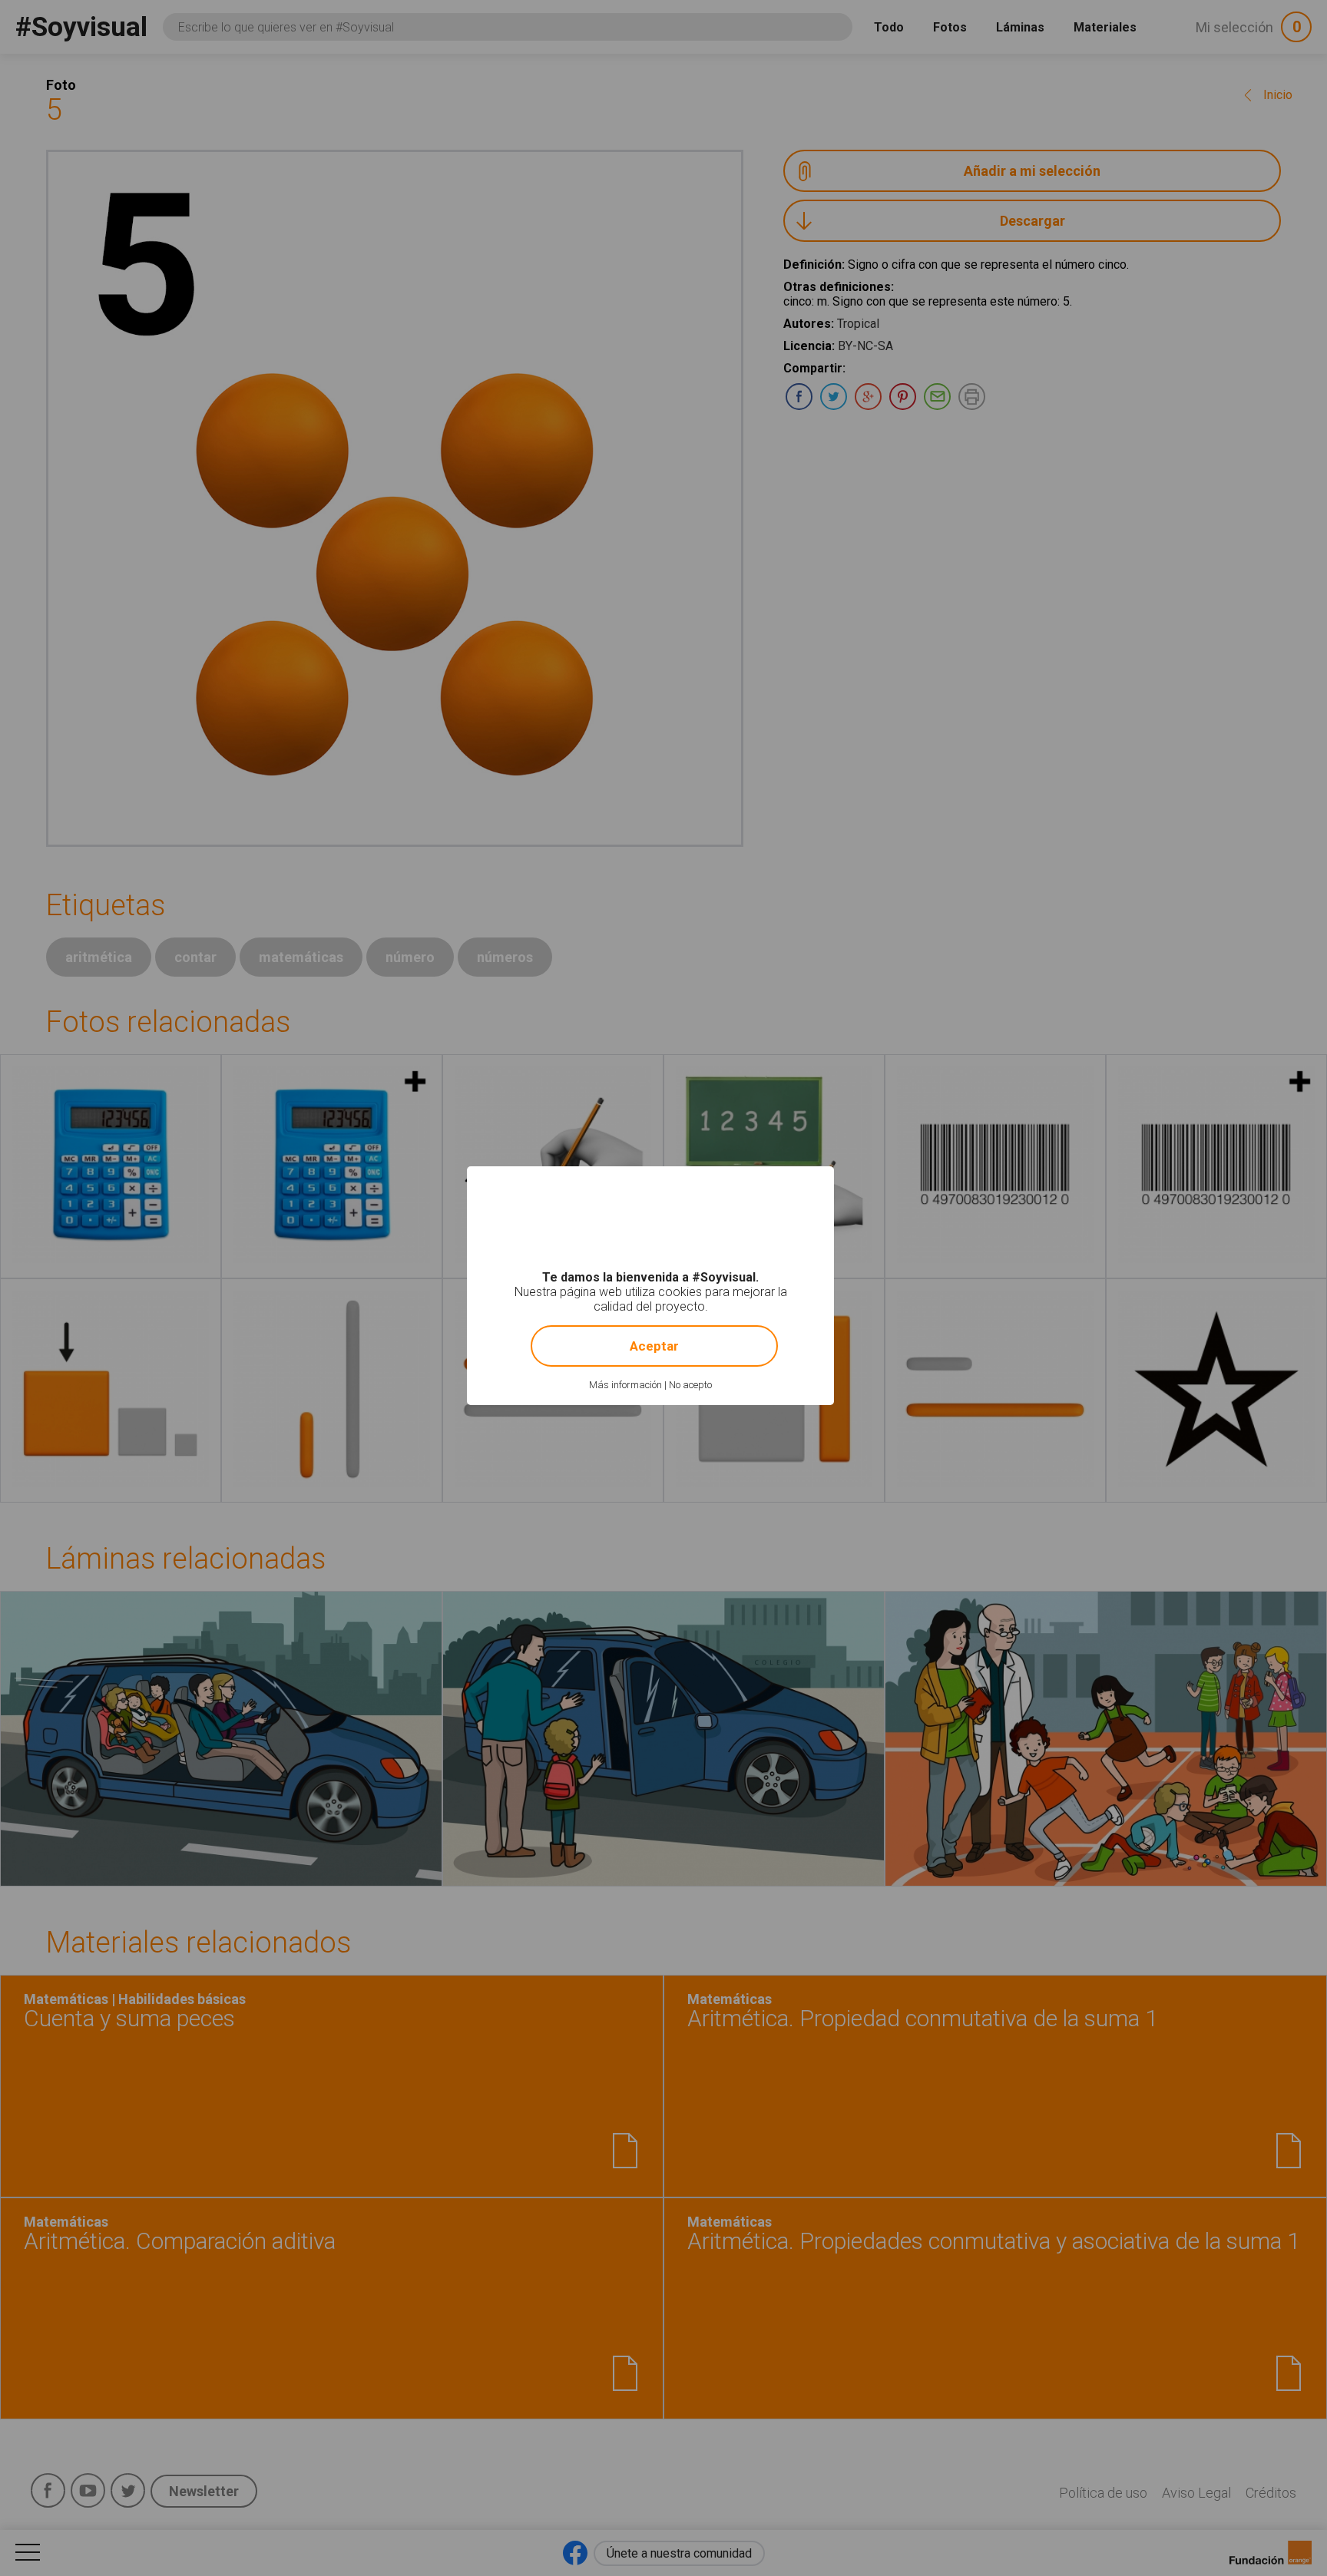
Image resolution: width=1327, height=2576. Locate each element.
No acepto (690, 1385)
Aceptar (654, 1346)
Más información (625, 1385)
